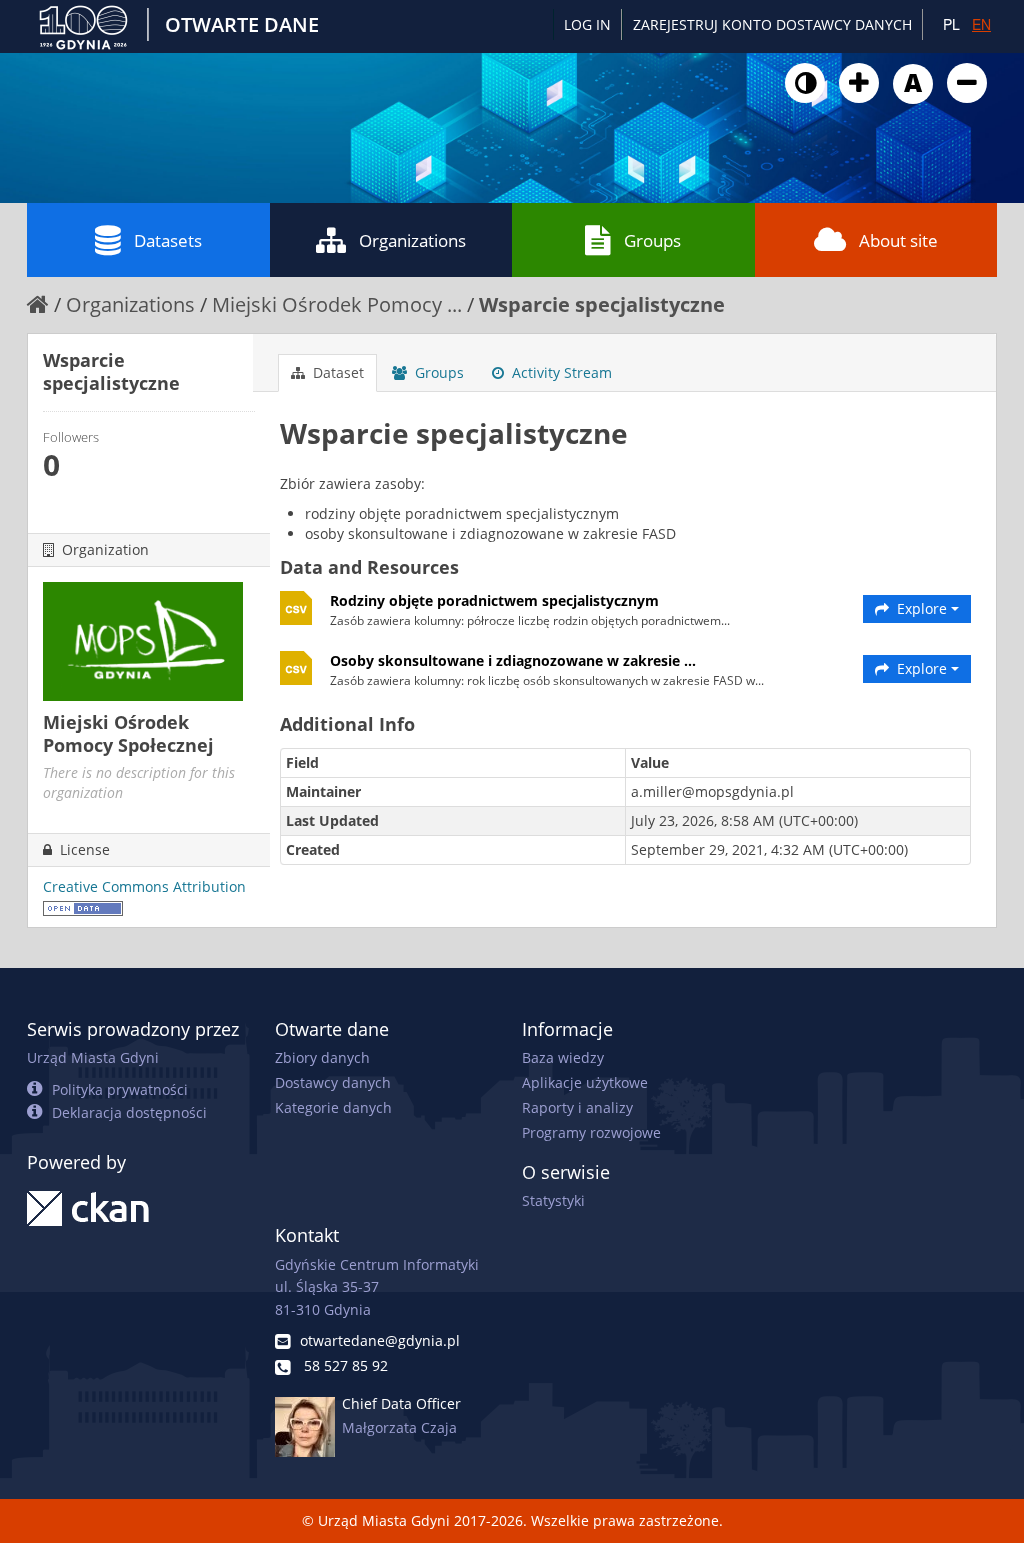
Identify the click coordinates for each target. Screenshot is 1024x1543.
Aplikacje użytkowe (585, 1082)
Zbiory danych (322, 1057)
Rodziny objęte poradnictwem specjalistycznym (494, 600)
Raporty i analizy (577, 1107)
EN (981, 24)
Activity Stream (560, 372)
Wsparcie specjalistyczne (602, 304)
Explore (922, 608)
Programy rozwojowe (591, 1132)
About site (898, 240)
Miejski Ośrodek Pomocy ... (337, 304)
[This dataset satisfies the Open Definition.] (83, 906)
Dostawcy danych (333, 1082)
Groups (652, 240)
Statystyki (553, 1200)
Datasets (168, 240)
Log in (587, 24)
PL (951, 24)
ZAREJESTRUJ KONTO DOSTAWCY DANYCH (772, 24)
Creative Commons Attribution (144, 886)
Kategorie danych (333, 1107)
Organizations (412, 240)
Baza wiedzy (563, 1057)
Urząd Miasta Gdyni (93, 1057)
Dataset (336, 372)
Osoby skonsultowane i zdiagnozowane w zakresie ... (513, 660)
